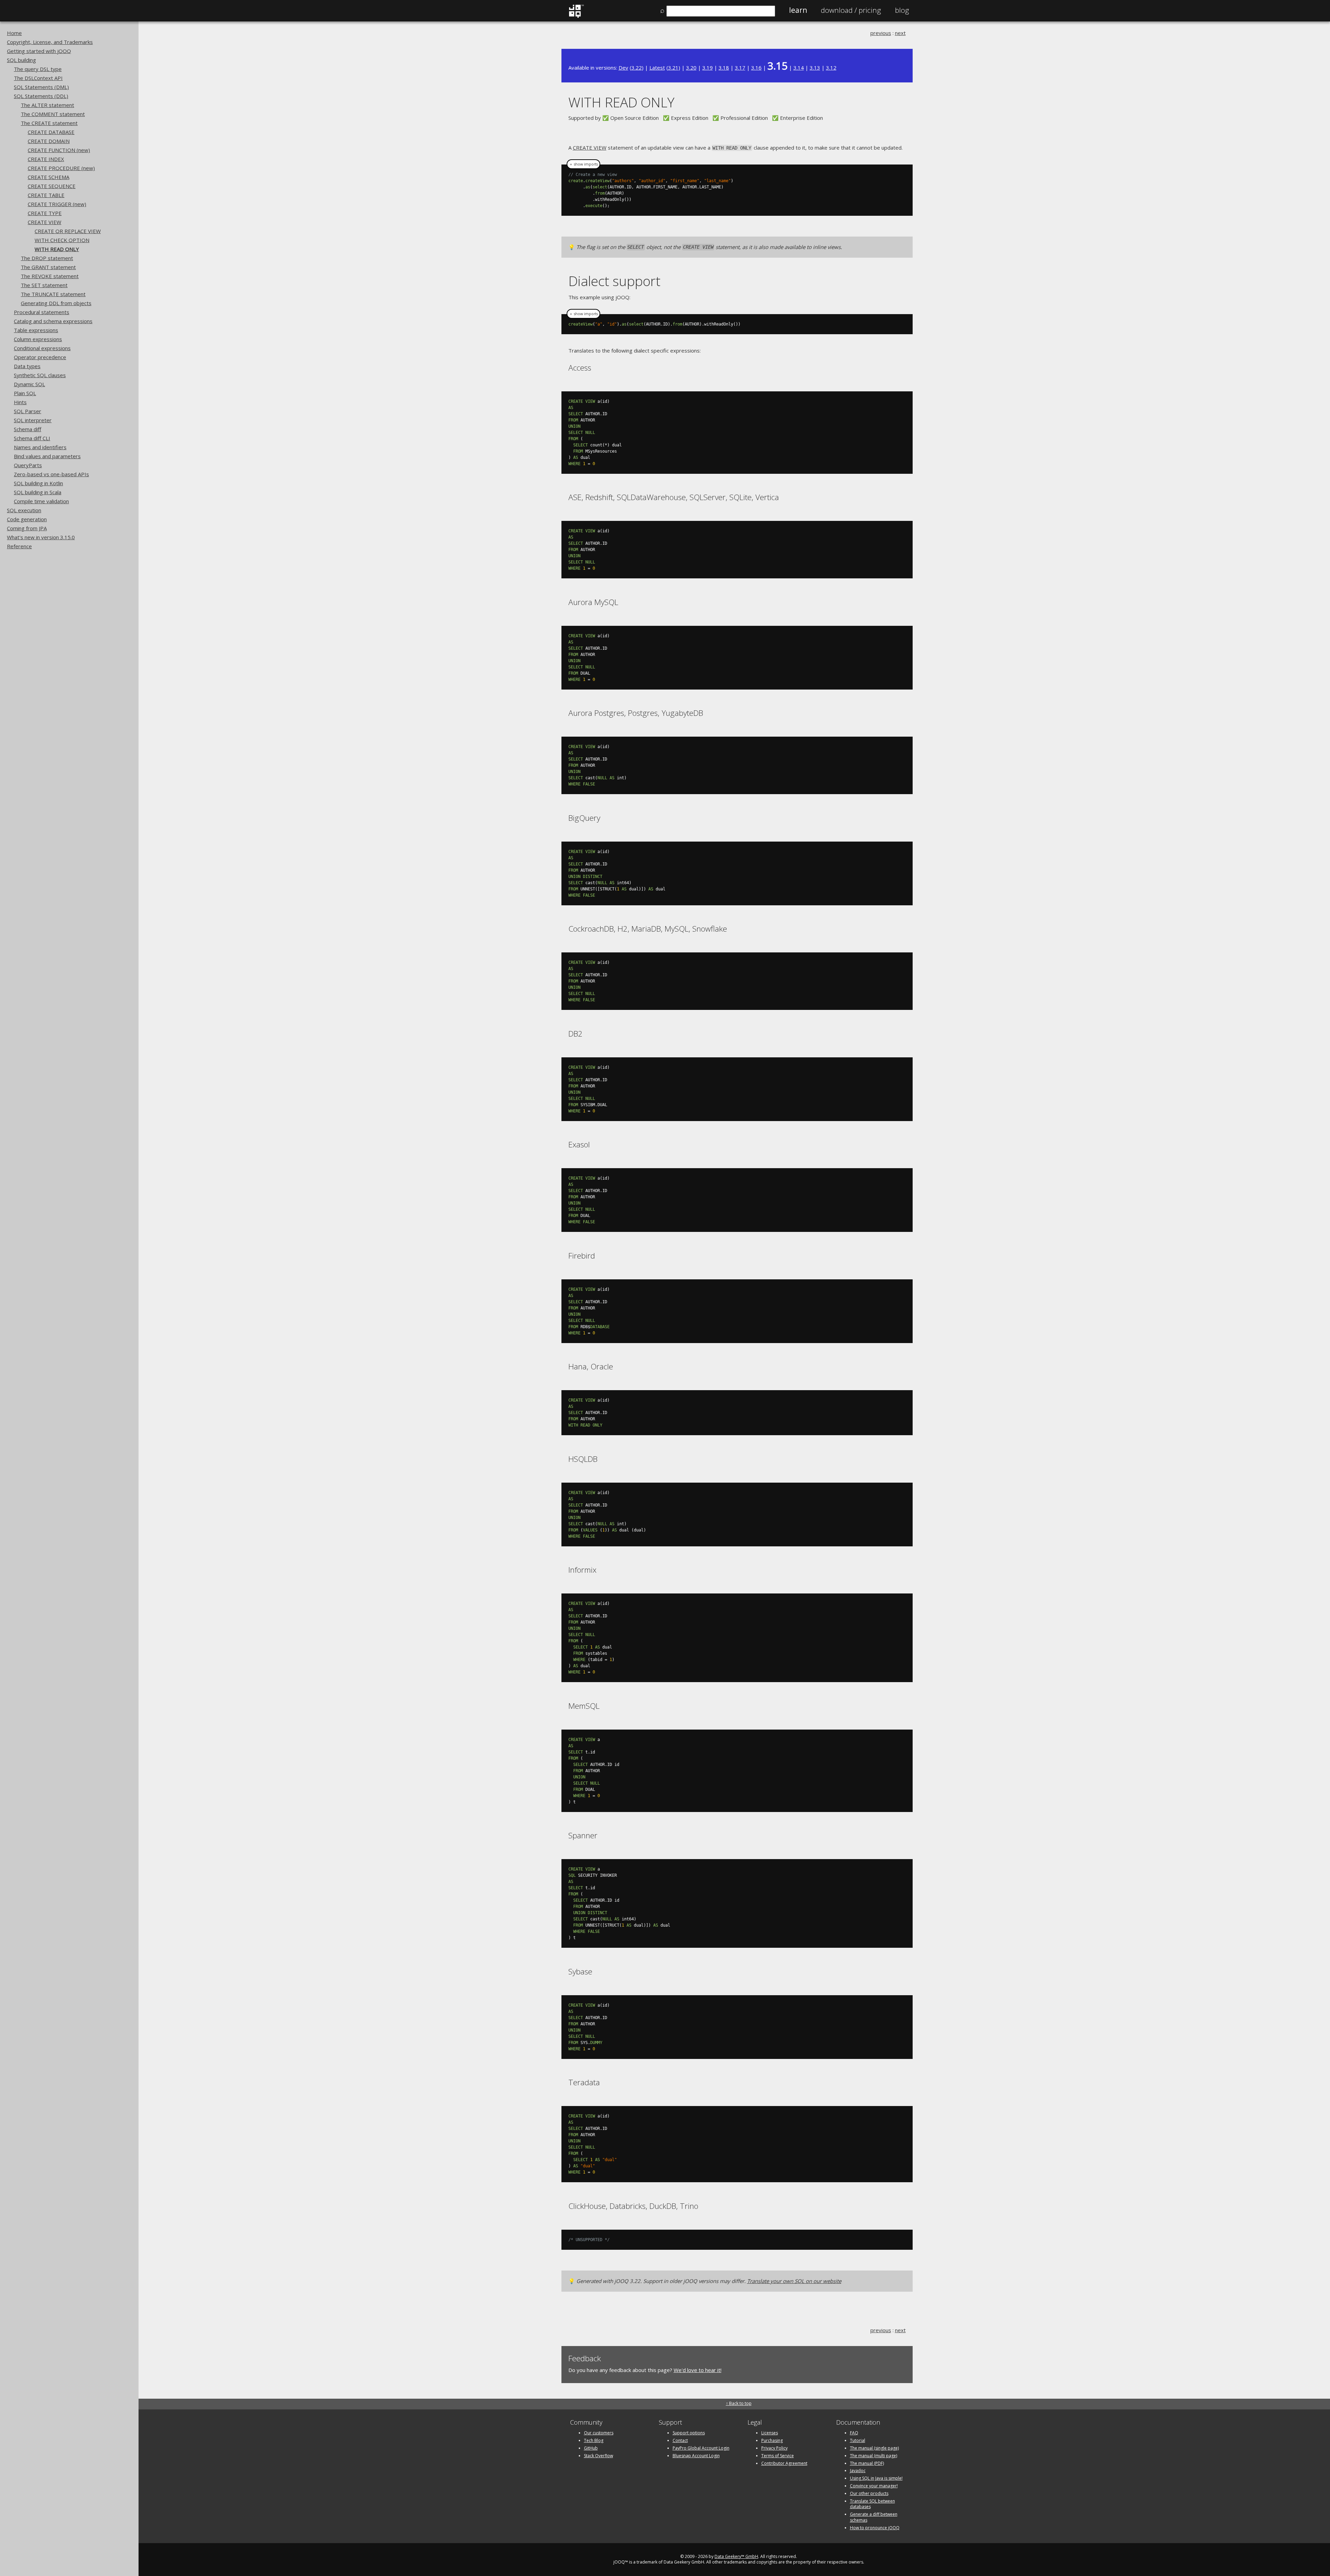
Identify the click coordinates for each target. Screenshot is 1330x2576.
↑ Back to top (739, 2403)
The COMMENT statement (53, 114)
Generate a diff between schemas (874, 2517)
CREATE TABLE (46, 195)
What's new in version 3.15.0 (41, 537)
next (900, 33)
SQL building (21, 60)
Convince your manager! (874, 2486)
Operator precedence (40, 357)
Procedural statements (42, 312)
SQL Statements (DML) (41, 87)
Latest (657, 68)
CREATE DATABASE (51, 132)
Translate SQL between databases (872, 2504)
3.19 (708, 68)
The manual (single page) (874, 2448)
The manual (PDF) (867, 2463)
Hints (20, 402)
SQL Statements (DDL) (41, 96)
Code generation (27, 519)
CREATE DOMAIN (49, 141)
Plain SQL (25, 393)
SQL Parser (28, 411)
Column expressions (38, 339)
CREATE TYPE (45, 213)
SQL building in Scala (38, 492)
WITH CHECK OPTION (62, 240)
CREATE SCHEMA (48, 177)
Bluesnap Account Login (696, 2456)
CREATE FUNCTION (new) (59, 150)
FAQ (854, 2433)
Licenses (770, 2433)
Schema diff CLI (32, 438)
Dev (623, 68)
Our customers (599, 2433)
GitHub (591, 2448)
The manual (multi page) (874, 2456)
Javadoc (858, 2471)
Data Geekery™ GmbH (736, 2556)
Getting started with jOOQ (39, 51)
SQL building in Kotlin (38, 483)
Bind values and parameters (47, 456)
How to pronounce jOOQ (875, 2528)
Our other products (869, 2493)
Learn (798, 10)
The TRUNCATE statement (53, 294)
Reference (19, 546)
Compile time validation (41, 501)
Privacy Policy (774, 2448)
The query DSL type (38, 69)
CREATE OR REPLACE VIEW (68, 231)
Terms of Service (778, 2456)
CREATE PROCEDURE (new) (61, 168)
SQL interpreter (33, 420)
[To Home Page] (576, 16)
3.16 (756, 68)
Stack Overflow (598, 2456)
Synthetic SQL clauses (40, 375)
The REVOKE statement (50, 276)
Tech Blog (594, 2440)
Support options (689, 2433)
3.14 (799, 68)
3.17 (740, 68)
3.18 (724, 68)
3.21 (673, 68)
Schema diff (28, 429)
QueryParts (28, 465)
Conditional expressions (42, 348)
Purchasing (772, 2440)
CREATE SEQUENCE (52, 186)
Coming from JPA (27, 528)
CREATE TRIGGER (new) (57, 204)
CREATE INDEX (46, 159)
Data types (27, 366)
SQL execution (24, 510)
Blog (902, 10)
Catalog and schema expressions (53, 321)
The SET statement (44, 285)
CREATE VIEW (45, 222)
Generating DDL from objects (56, 303)
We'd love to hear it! (698, 2370)
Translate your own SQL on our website (794, 2281)
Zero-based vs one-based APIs (51, 474)
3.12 (831, 68)
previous (881, 33)
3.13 (815, 68)
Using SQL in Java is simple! (876, 2478)
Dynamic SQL (29, 384)
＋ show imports (583, 164)
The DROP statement (47, 258)
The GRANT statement (48, 267)
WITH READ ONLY (57, 249)
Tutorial (858, 2440)
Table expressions (36, 330)
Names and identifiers (40, 447)
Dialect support (614, 281)
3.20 (691, 68)
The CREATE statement (49, 123)
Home (14, 33)
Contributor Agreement (784, 2463)
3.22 (637, 68)
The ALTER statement (47, 105)
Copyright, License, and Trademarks (50, 42)
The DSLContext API (38, 78)
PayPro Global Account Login (701, 2448)
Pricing (851, 10)
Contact (680, 2440)
